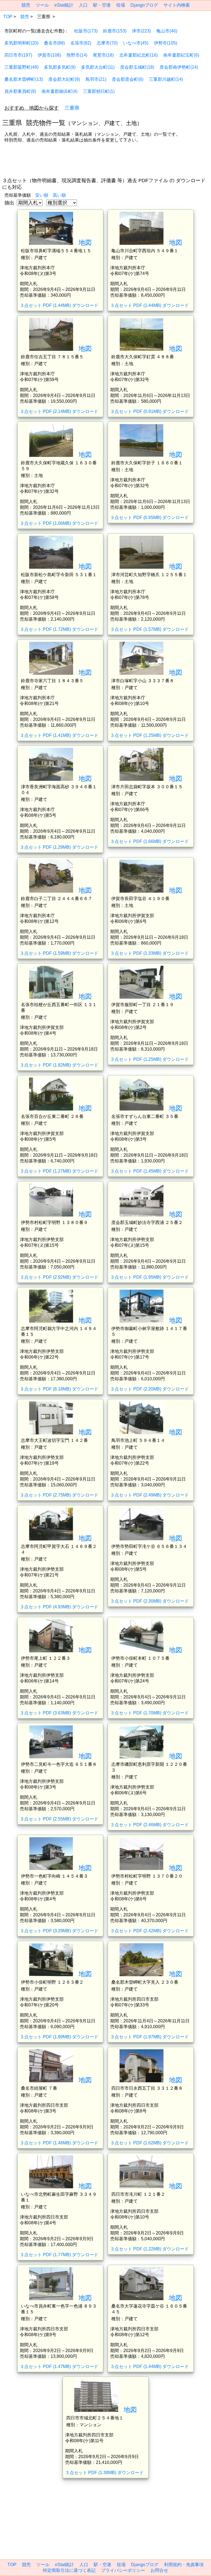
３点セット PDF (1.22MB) (149, 2249)
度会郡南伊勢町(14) (179, 67)
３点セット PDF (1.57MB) (149, 629)
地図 (85, 242)
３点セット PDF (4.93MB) (59, 1607)
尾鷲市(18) (103, 55)
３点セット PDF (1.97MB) (149, 2037)
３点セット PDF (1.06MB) (59, 523)
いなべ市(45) (136, 43)
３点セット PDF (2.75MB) (59, 1495)
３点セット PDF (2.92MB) (59, 1277)
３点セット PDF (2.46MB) (149, 1825)
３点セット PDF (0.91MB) (149, 411)
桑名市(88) (54, 43)
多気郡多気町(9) (60, 67)
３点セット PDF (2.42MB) (149, 1931)
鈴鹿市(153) (115, 31)
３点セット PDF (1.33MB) (149, 953)
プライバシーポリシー (123, 2570)
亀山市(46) (167, 31)
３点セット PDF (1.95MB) (149, 1277)
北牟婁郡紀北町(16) (138, 55)
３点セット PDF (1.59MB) (59, 953)
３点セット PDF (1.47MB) (59, 2367)
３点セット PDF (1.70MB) (149, 1713)
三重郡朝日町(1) (99, 91)
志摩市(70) (107, 43)
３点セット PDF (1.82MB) (59, 1065)
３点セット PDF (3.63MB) (59, 1713)
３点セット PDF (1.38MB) (104, 2473)
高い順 (59, 195)
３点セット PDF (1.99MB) (59, 2037)
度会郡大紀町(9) (64, 79)
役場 (121, 5)
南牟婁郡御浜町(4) (59, 91)
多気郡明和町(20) (21, 43)
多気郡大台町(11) (98, 67)
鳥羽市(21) (96, 79)
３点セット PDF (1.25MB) (149, 735)
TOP (8, 17)
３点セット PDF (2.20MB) (149, 1389)
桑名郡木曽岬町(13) (24, 79)
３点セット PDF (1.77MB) (59, 2255)
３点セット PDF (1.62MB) (149, 2143)
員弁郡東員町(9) (20, 91)
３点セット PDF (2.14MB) (59, 411)
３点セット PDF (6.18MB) (59, 1389)
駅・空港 (102, 5)
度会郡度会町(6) (128, 79)
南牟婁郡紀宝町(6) (181, 55)
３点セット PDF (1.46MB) (59, 2143)
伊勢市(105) (166, 43)
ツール (42, 5)
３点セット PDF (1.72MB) (59, 629)
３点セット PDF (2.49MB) (149, 1495)
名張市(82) (81, 43)
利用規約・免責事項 (184, 2565)
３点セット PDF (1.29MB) (59, 847)
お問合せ (159, 2570)
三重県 (72, 108)
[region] (105, 161)
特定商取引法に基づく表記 (69, 2570)
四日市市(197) (18, 55)
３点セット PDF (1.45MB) (149, 1171)
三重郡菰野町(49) (21, 67)
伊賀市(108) (49, 55)
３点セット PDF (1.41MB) (59, 735)
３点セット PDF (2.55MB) (59, 1819)
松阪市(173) (86, 31)
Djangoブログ (144, 5)
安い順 (42, 195)
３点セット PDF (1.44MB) (59, 305)
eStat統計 (64, 5)
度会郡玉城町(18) (137, 67)
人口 (83, 5)
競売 (26, 5)
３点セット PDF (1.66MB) (149, 841)
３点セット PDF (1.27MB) (59, 1171)
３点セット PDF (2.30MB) (149, 1601)
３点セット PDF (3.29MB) (59, 1931)
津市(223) (141, 31)
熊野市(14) (77, 55)
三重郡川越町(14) (166, 79)
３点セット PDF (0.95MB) (149, 517)
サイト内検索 (177, 5)
